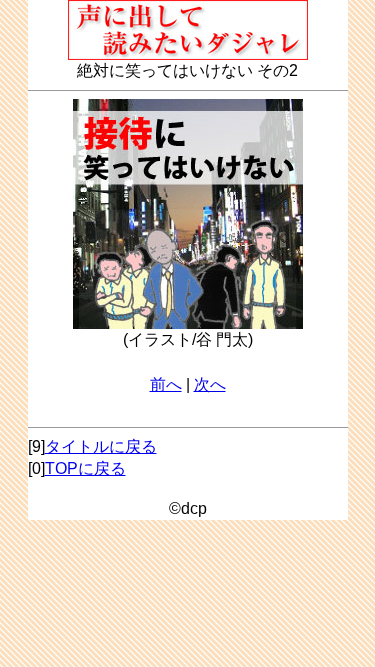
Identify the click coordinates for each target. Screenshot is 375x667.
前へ (166, 384)
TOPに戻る (85, 468)
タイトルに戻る (101, 446)
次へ (210, 384)
